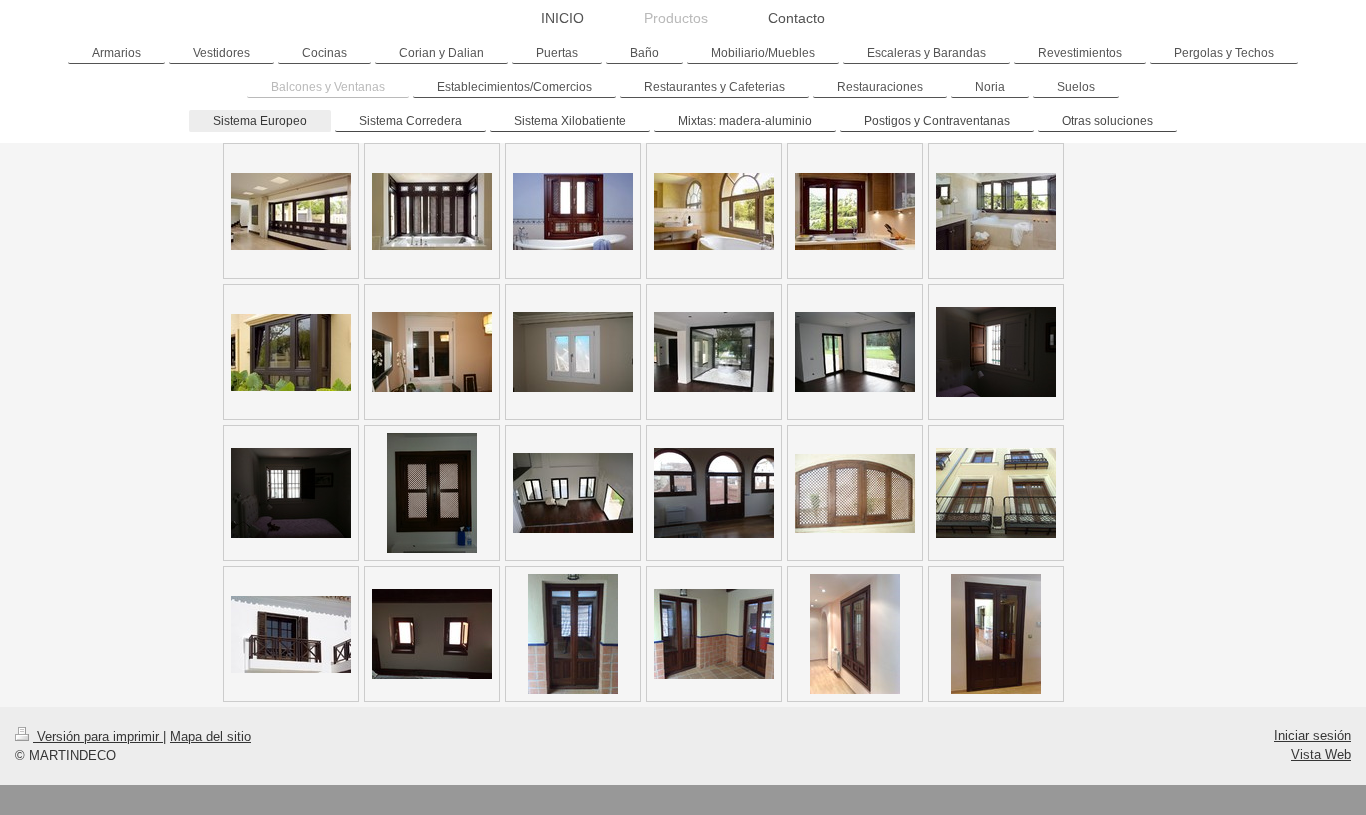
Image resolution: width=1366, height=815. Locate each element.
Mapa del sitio (210, 736)
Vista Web (1321, 754)
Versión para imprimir (98, 736)
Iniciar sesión (1312, 735)
